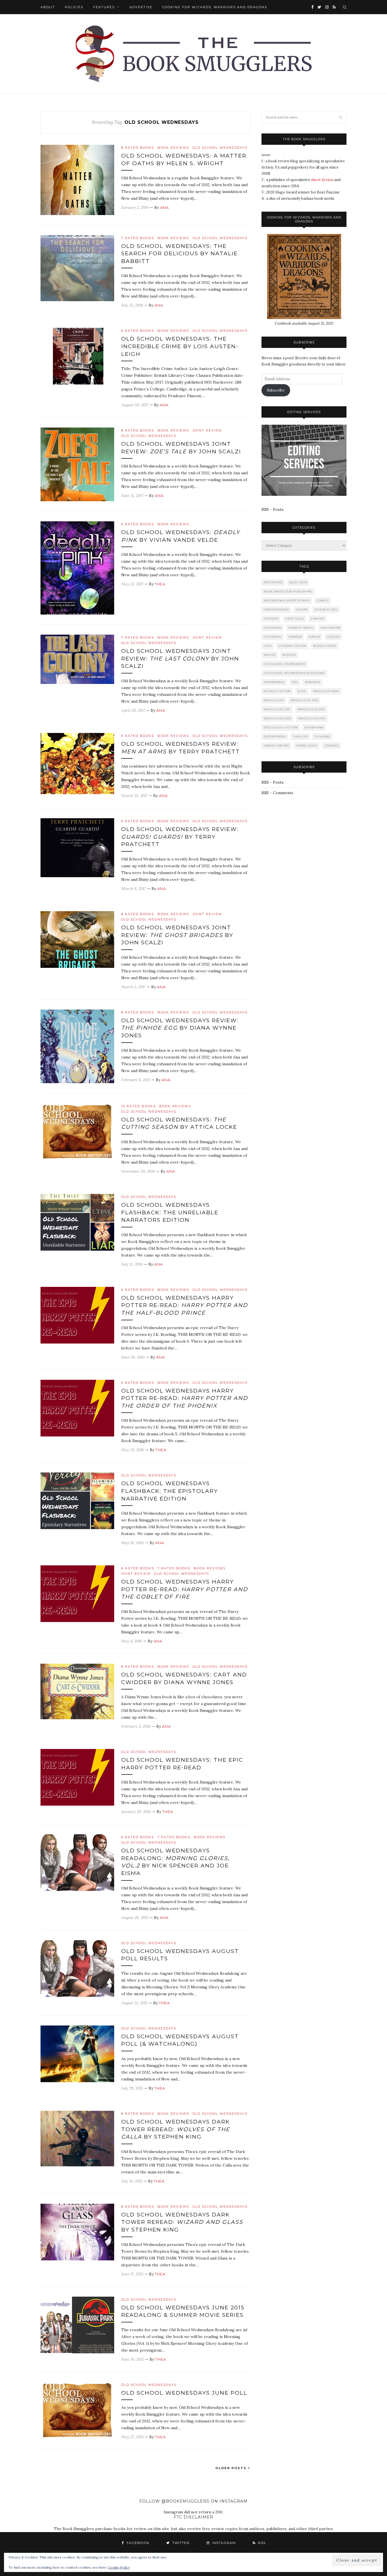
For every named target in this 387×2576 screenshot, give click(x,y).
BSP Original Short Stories (287, 601)
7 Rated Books (138, 238)
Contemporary (276, 610)
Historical (273, 637)
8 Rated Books (138, 148)
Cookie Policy (119, 2567)
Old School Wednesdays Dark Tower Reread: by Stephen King (176, 2129)
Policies (74, 7)
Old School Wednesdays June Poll (184, 2393)
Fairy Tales (295, 619)
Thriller (300, 737)
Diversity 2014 (326, 610)
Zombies (332, 746)
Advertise (141, 7)
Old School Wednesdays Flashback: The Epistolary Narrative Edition (170, 1491)
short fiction (322, 180)
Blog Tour (298, 582)
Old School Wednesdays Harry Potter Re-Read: (185, 1305)
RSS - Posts (273, 509)
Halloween (330, 628)
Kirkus (314, 637)
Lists (268, 646)
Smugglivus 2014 (312, 718)
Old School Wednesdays (220, 148)
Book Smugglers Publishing (288, 591)
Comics (323, 601)
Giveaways (273, 628)
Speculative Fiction (281, 727)
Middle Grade (325, 646)
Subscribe (276, 390)
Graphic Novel (301, 628)
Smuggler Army (326, 691)
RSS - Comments (277, 793)
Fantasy (318, 619)
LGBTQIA (334, 637)
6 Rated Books (138, 331)
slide (302, 691)
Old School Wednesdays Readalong (294, 673)
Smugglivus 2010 (304, 700)
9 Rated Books (138, 736)
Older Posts (232, 2468)
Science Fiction (277, 691)
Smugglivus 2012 (311, 709)
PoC (295, 682)
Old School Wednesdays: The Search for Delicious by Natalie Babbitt (179, 254)
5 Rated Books (138, 524)
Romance (313, 682)
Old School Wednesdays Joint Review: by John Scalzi (180, 658)
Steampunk (314, 727)
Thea (160, 584)
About (48, 7)
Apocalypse (273, 582)
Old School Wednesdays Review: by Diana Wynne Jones (180, 1028)
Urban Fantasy (277, 746)
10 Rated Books (139, 1106)
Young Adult (307, 746)
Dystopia (271, 619)
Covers (302, 610)
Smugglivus (274, 700)
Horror (295, 637)
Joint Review (207, 430)
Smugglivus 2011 (277, 709)
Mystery (289, 655)
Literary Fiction (292, 646)
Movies (270, 655)
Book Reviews (173, 148)
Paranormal (274, 682)
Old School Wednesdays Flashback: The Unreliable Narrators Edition (170, 1212)
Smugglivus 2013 (278, 718)
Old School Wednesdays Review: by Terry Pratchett (180, 837)
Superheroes (275, 737)
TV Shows (322, 737)
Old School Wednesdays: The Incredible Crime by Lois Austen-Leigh (180, 346)
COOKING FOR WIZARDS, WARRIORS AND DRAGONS (215, 7)
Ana (164, 207)
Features (104, 7)
